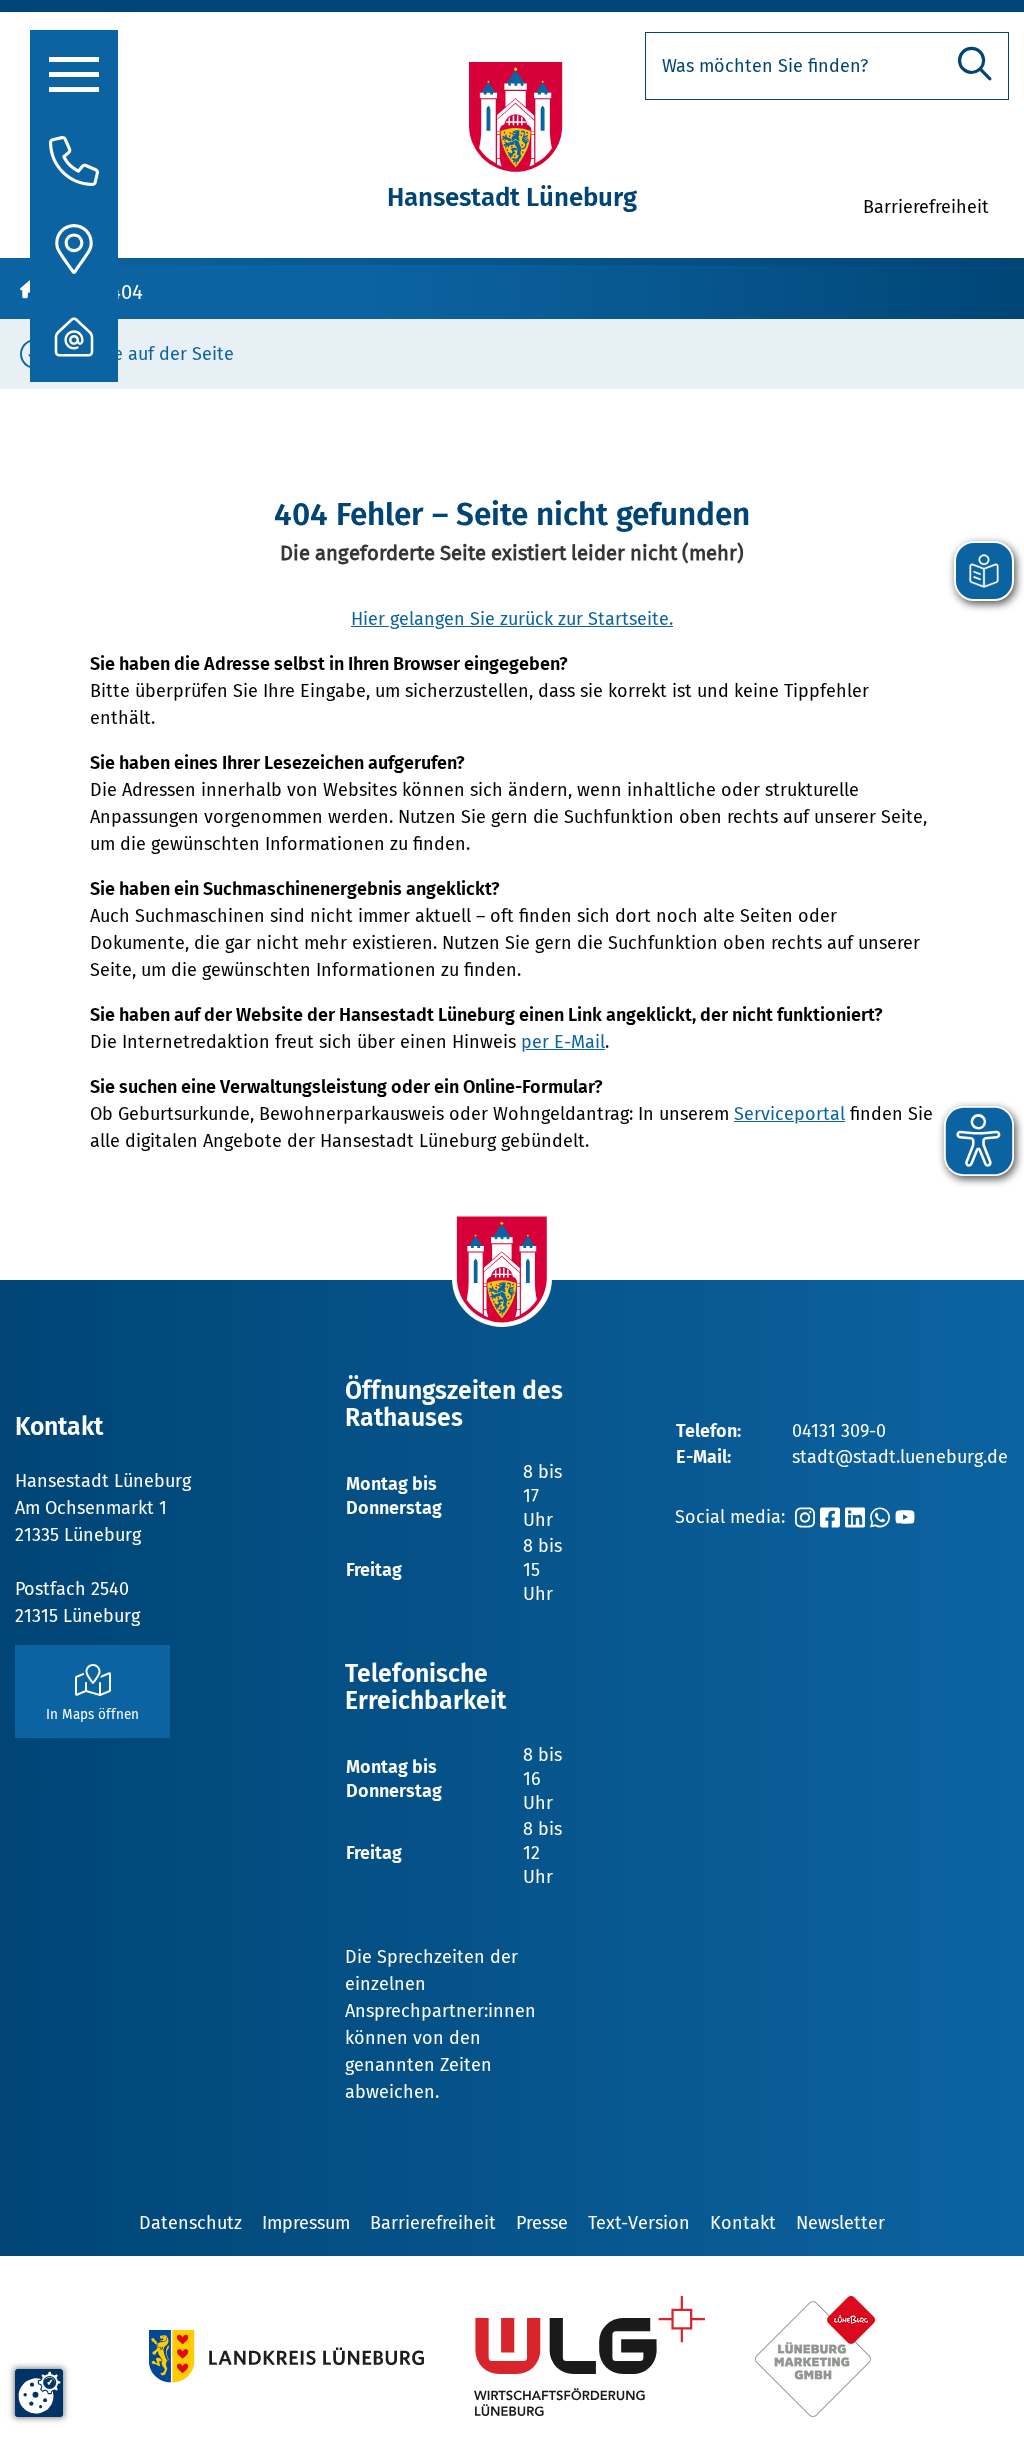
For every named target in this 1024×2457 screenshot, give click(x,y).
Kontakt (743, 2223)
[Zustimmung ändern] (39, 2393)
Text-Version (639, 2223)
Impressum (306, 2223)
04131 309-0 (839, 1431)
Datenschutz (190, 2223)
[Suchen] (975, 63)
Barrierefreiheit (433, 2223)
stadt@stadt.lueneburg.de (900, 1457)
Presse (542, 2223)
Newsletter (840, 2223)
